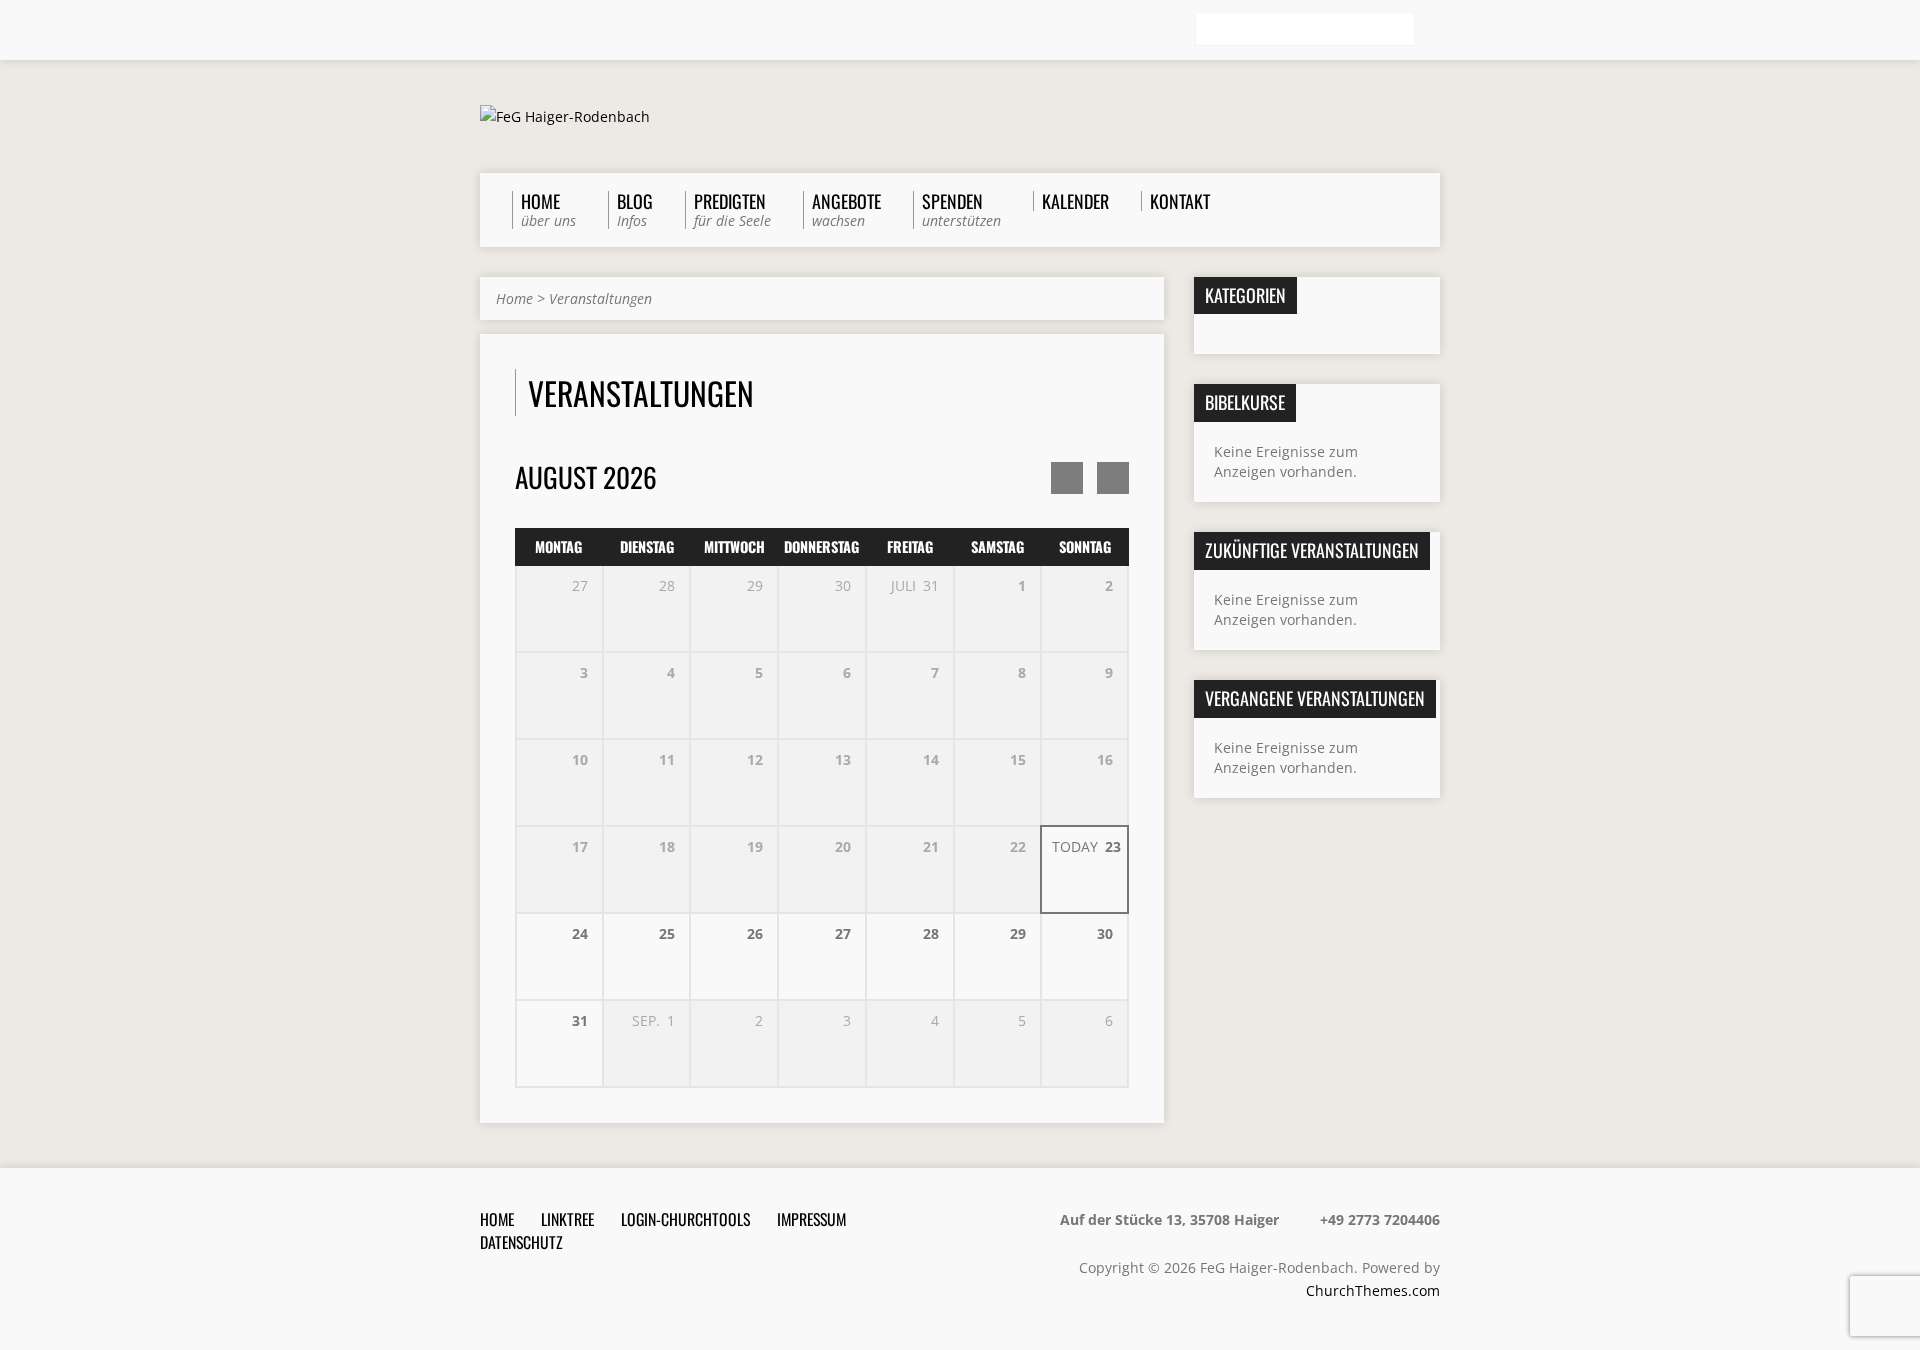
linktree (567, 1219)
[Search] (1432, 31)
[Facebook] (517, 31)
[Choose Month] (1113, 478)
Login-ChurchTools (685, 1219)
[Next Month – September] (1067, 478)
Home (514, 298)
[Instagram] (545, 31)
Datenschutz (521, 1242)
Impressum (811, 1219)
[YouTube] (573, 31)
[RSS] (489, 31)
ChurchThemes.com (1373, 1290)
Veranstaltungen (600, 298)
